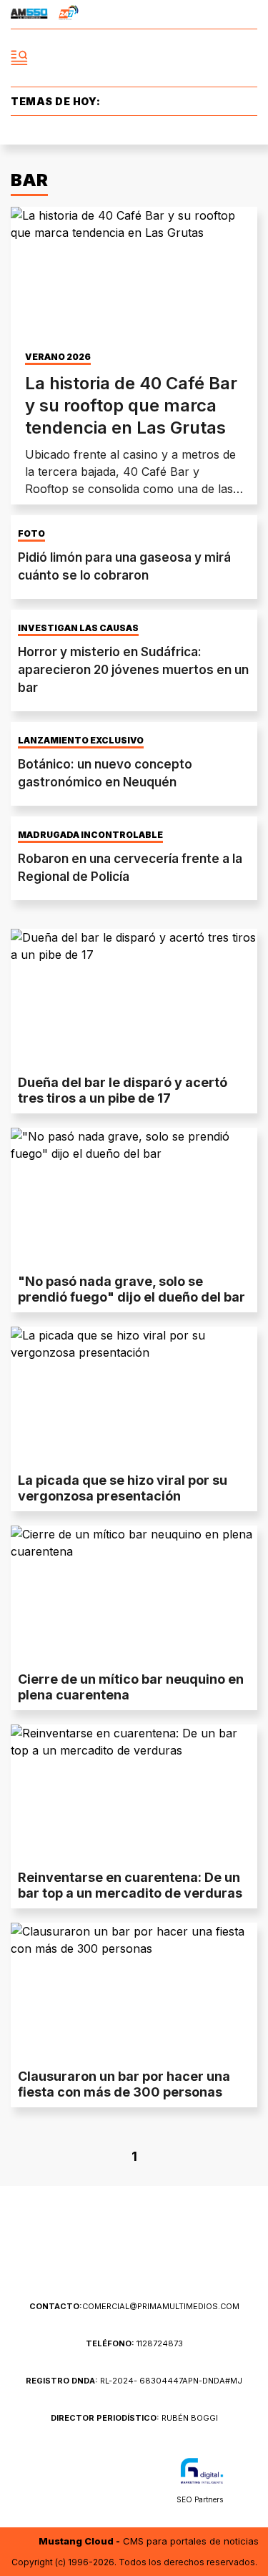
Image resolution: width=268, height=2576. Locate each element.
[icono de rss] (249, 14)
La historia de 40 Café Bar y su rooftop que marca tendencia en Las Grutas (131, 405)
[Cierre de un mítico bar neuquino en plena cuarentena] (134, 1595)
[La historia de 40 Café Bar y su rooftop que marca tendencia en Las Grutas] (134, 276)
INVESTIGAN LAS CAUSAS (78, 628)
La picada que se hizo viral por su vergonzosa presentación (123, 1488)
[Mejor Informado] (134, 58)
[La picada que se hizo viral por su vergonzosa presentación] (134, 1396)
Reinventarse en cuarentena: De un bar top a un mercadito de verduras (130, 1885)
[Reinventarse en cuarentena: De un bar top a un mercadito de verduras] (134, 1794)
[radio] (29, 14)
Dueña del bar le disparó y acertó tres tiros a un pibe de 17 (123, 1090)
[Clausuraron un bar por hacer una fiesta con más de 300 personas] (134, 1992)
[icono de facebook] (172, 14)
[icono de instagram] (223, 14)
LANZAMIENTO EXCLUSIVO (81, 741)
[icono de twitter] (197, 14)
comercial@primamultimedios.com (134, 2306)
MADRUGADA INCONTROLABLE (90, 835)
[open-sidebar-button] (19, 58)
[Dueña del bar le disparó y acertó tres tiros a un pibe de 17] (134, 998)
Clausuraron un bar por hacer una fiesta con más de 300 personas (124, 2084)
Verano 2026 (58, 357)
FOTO (31, 534)
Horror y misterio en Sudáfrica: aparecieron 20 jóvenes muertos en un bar (133, 670)
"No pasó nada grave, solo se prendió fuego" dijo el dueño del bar (131, 1289)
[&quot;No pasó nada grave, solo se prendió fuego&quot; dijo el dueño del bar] (134, 1197)
